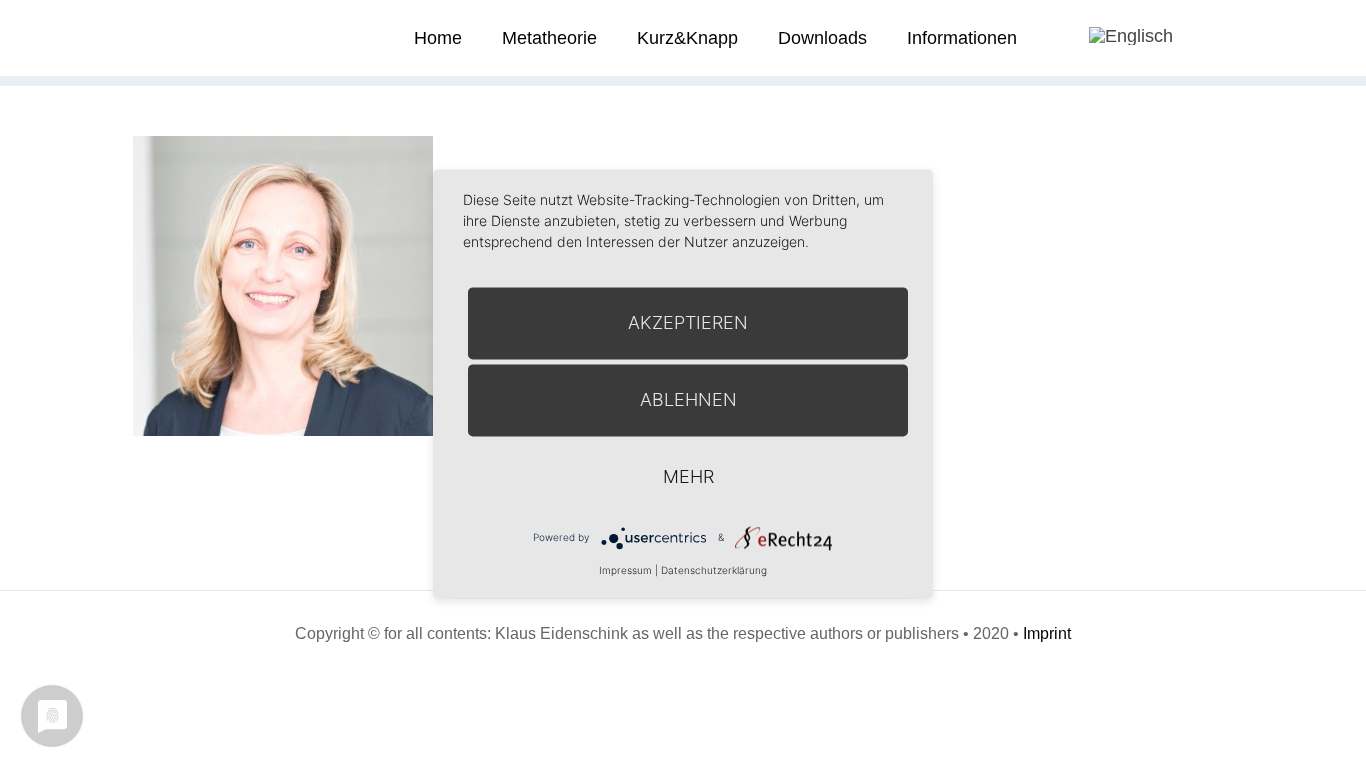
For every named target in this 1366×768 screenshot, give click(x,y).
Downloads (822, 38)
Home (438, 38)
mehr (688, 476)
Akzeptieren (688, 322)
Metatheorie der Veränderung (208, 37)
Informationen (962, 38)
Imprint (1047, 633)
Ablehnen (688, 399)
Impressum (625, 570)
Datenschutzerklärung (714, 570)
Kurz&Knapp (687, 38)
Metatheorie (549, 38)
